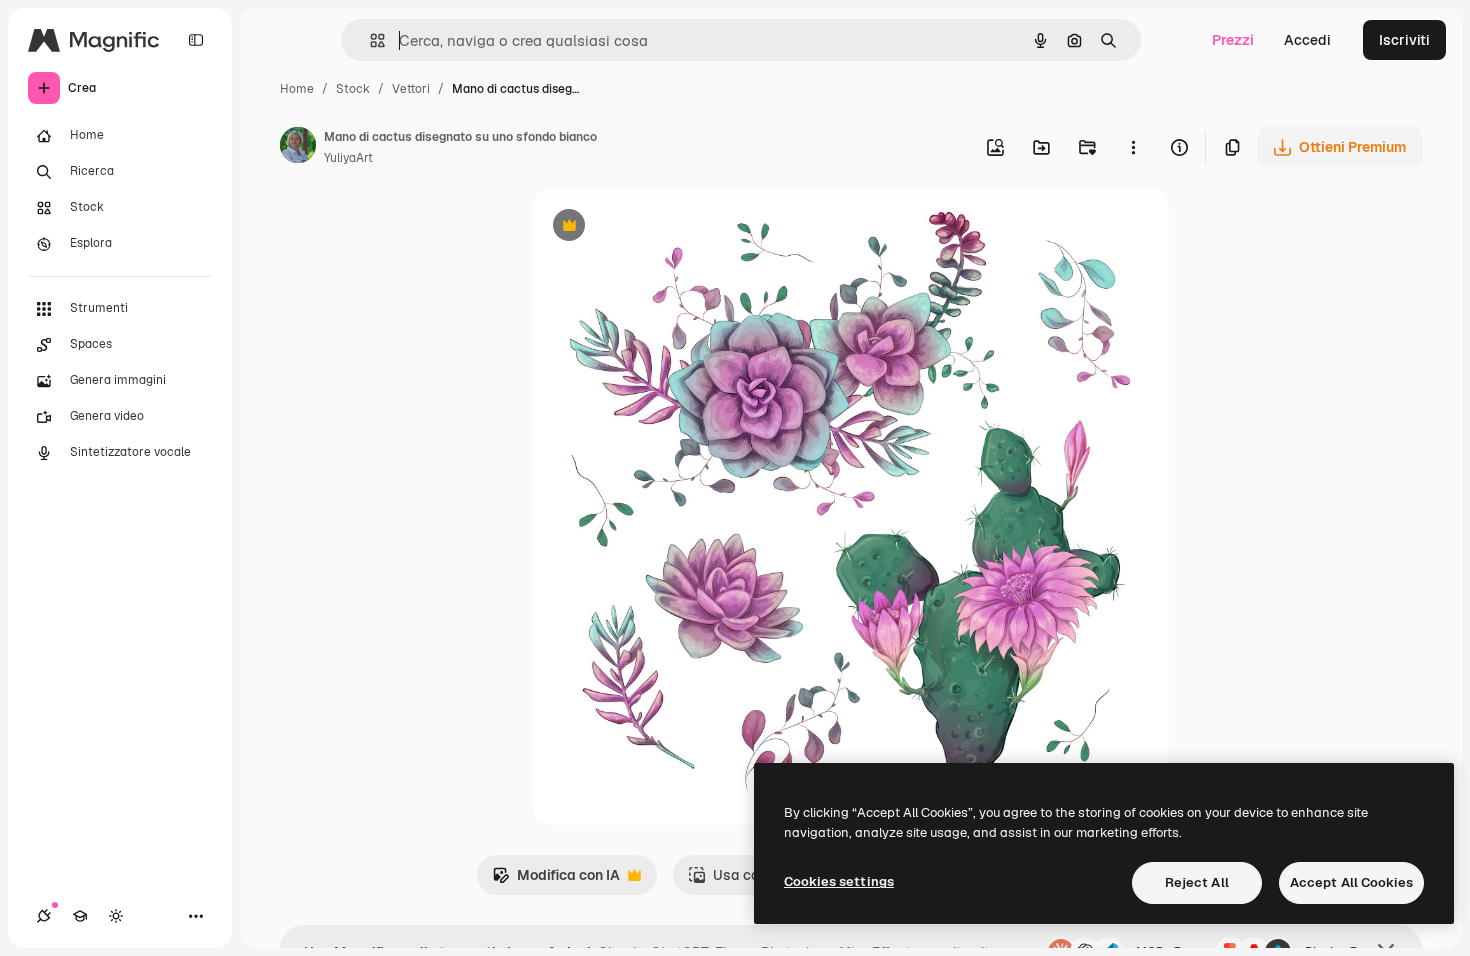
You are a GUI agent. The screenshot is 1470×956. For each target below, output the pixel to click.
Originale (665, 227)
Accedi (1307, 40)
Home (297, 89)
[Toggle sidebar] (196, 40)
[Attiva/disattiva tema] (116, 916)
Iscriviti (1404, 40)
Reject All (1197, 882)
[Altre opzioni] (1133, 147)
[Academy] (80, 916)
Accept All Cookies (1351, 882)
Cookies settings (839, 881)
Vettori (411, 89)
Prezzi (1233, 40)
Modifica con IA (556, 880)
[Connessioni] (44, 916)
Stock (353, 89)
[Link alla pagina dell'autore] (298, 148)
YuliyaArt (348, 158)
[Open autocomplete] (369, 40)
